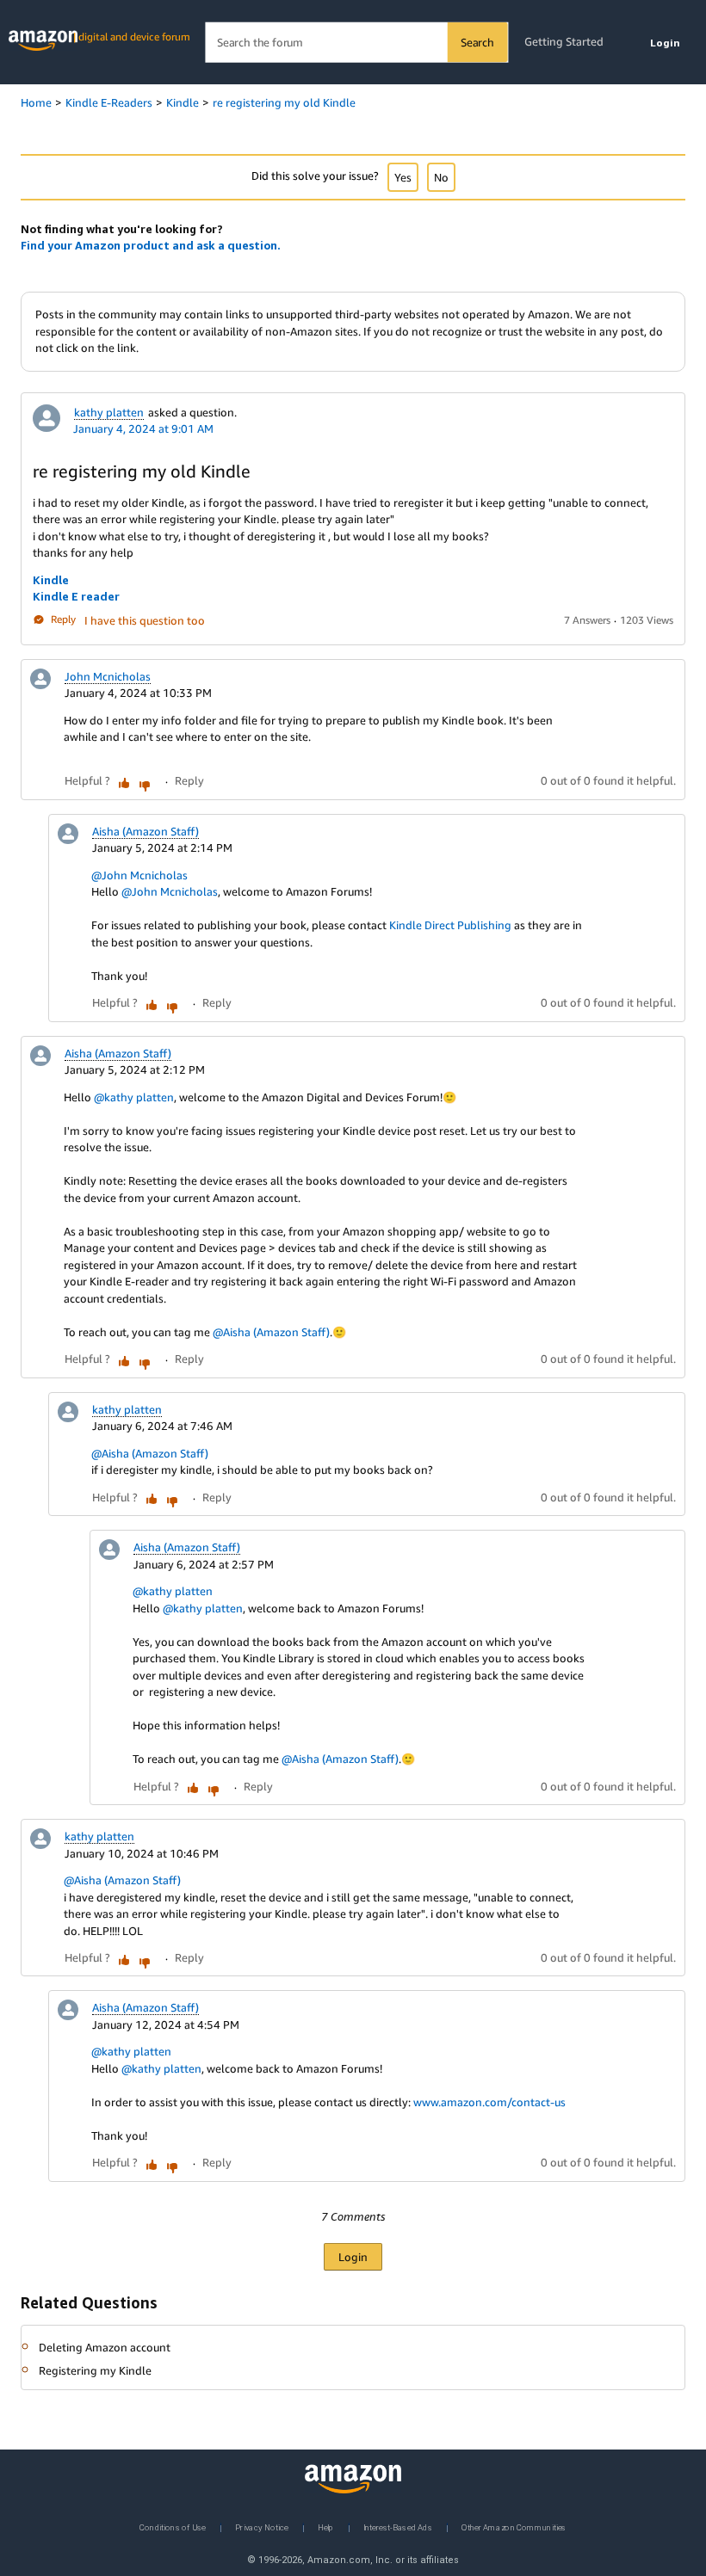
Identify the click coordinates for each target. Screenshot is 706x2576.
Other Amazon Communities (514, 2527)
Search (477, 42)
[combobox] (356, 43)
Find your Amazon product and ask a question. (151, 245)
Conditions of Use (173, 2527)
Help (326, 2527)
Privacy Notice (262, 2527)
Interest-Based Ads (398, 2527)
